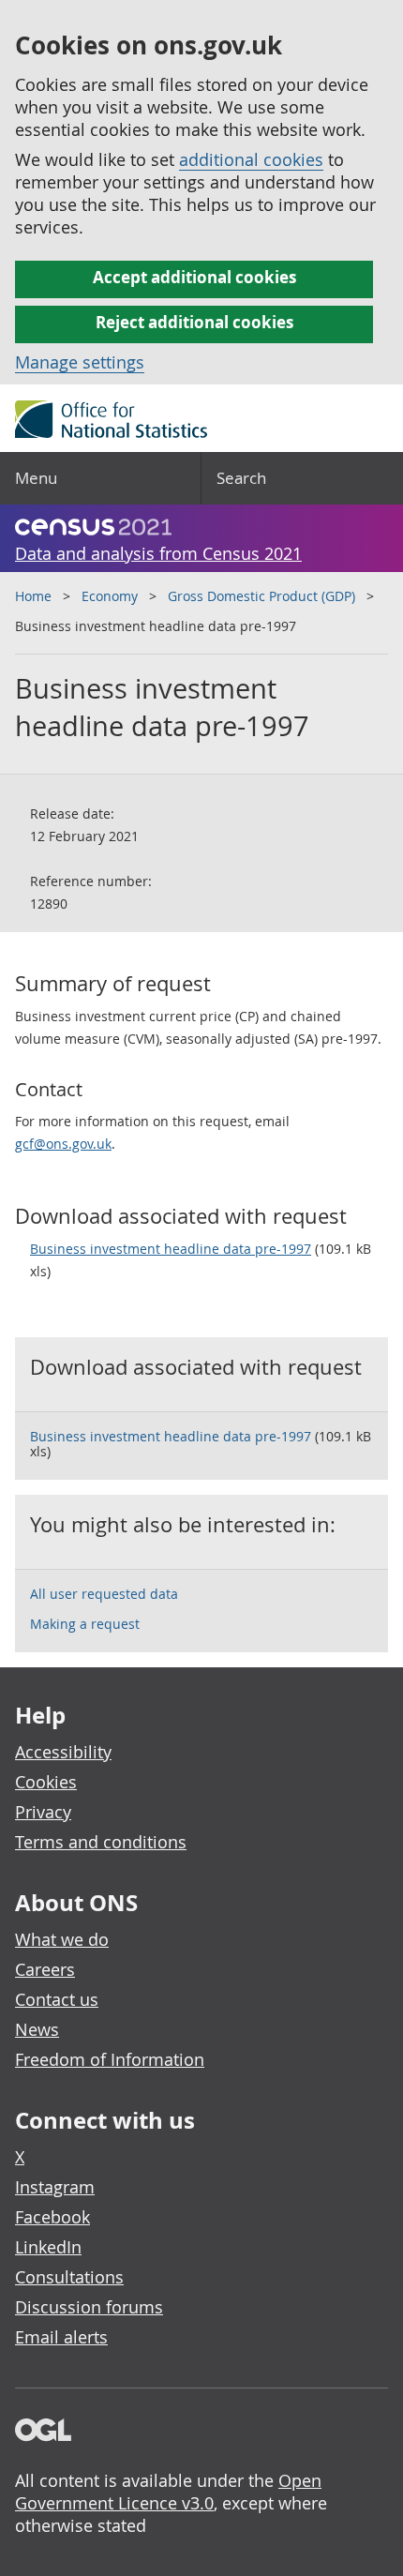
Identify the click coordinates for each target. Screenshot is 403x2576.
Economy (110, 596)
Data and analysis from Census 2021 (158, 553)
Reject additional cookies (194, 322)
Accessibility (63, 1752)
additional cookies (251, 159)
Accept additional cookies (194, 277)
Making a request (85, 1624)
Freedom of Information (110, 2059)
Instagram (55, 2187)
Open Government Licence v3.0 (168, 2492)
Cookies (46, 1782)
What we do (62, 1939)
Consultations (69, 2277)
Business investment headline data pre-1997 (171, 1249)
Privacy (43, 1812)
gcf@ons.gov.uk (63, 1144)
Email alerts (61, 2337)
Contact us (57, 1999)
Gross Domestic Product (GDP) (261, 596)
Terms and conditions (101, 1842)
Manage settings (80, 362)
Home (33, 596)
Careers (45, 1969)
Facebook (52, 2217)
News (37, 2029)
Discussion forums (89, 2307)
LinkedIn (48, 2247)
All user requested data (104, 1594)
